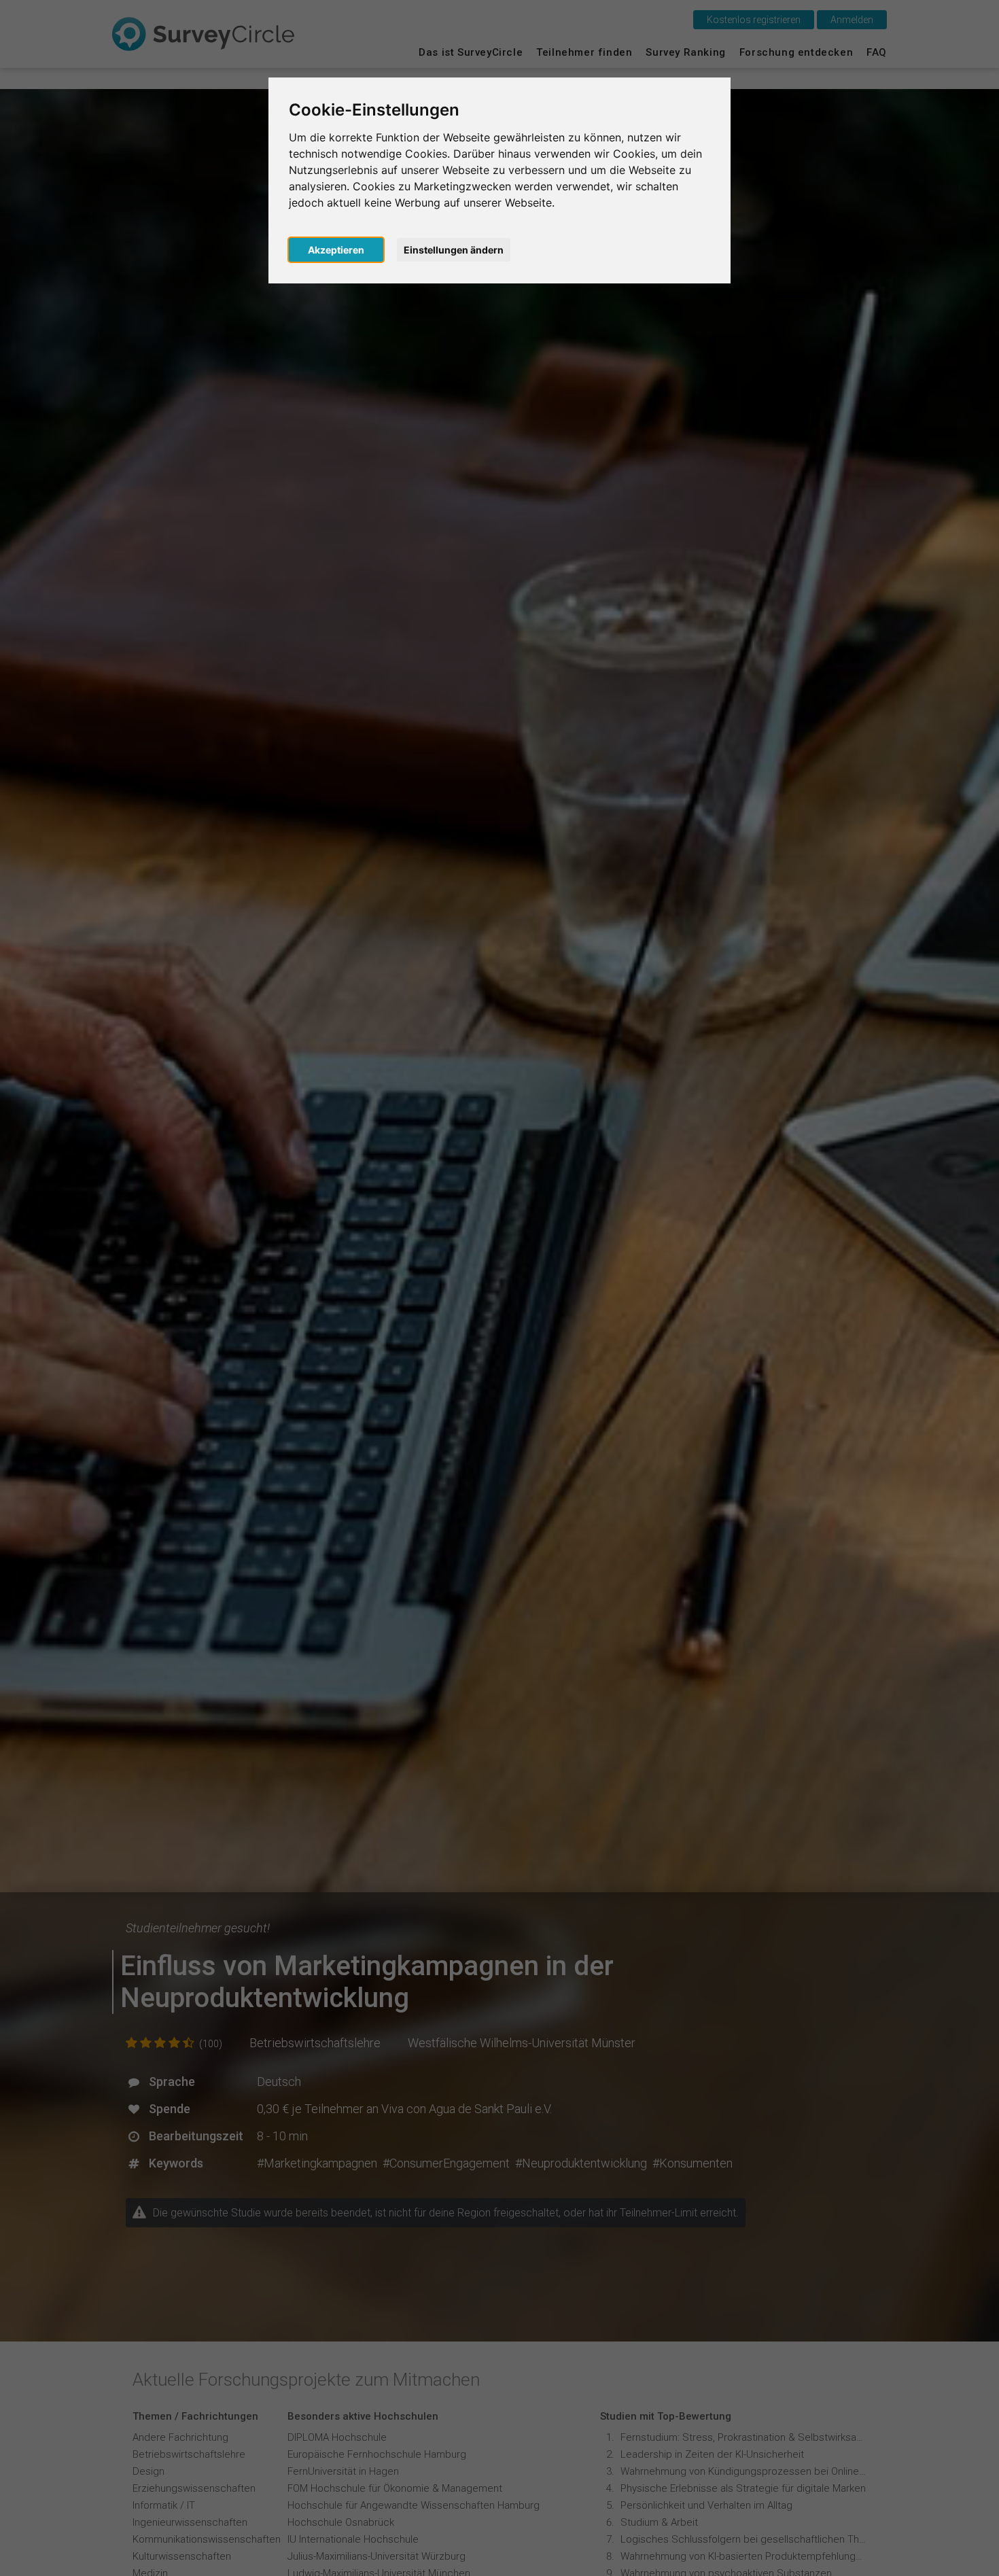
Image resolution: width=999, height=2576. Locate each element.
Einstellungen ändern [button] (454, 250)
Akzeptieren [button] (336, 250)
